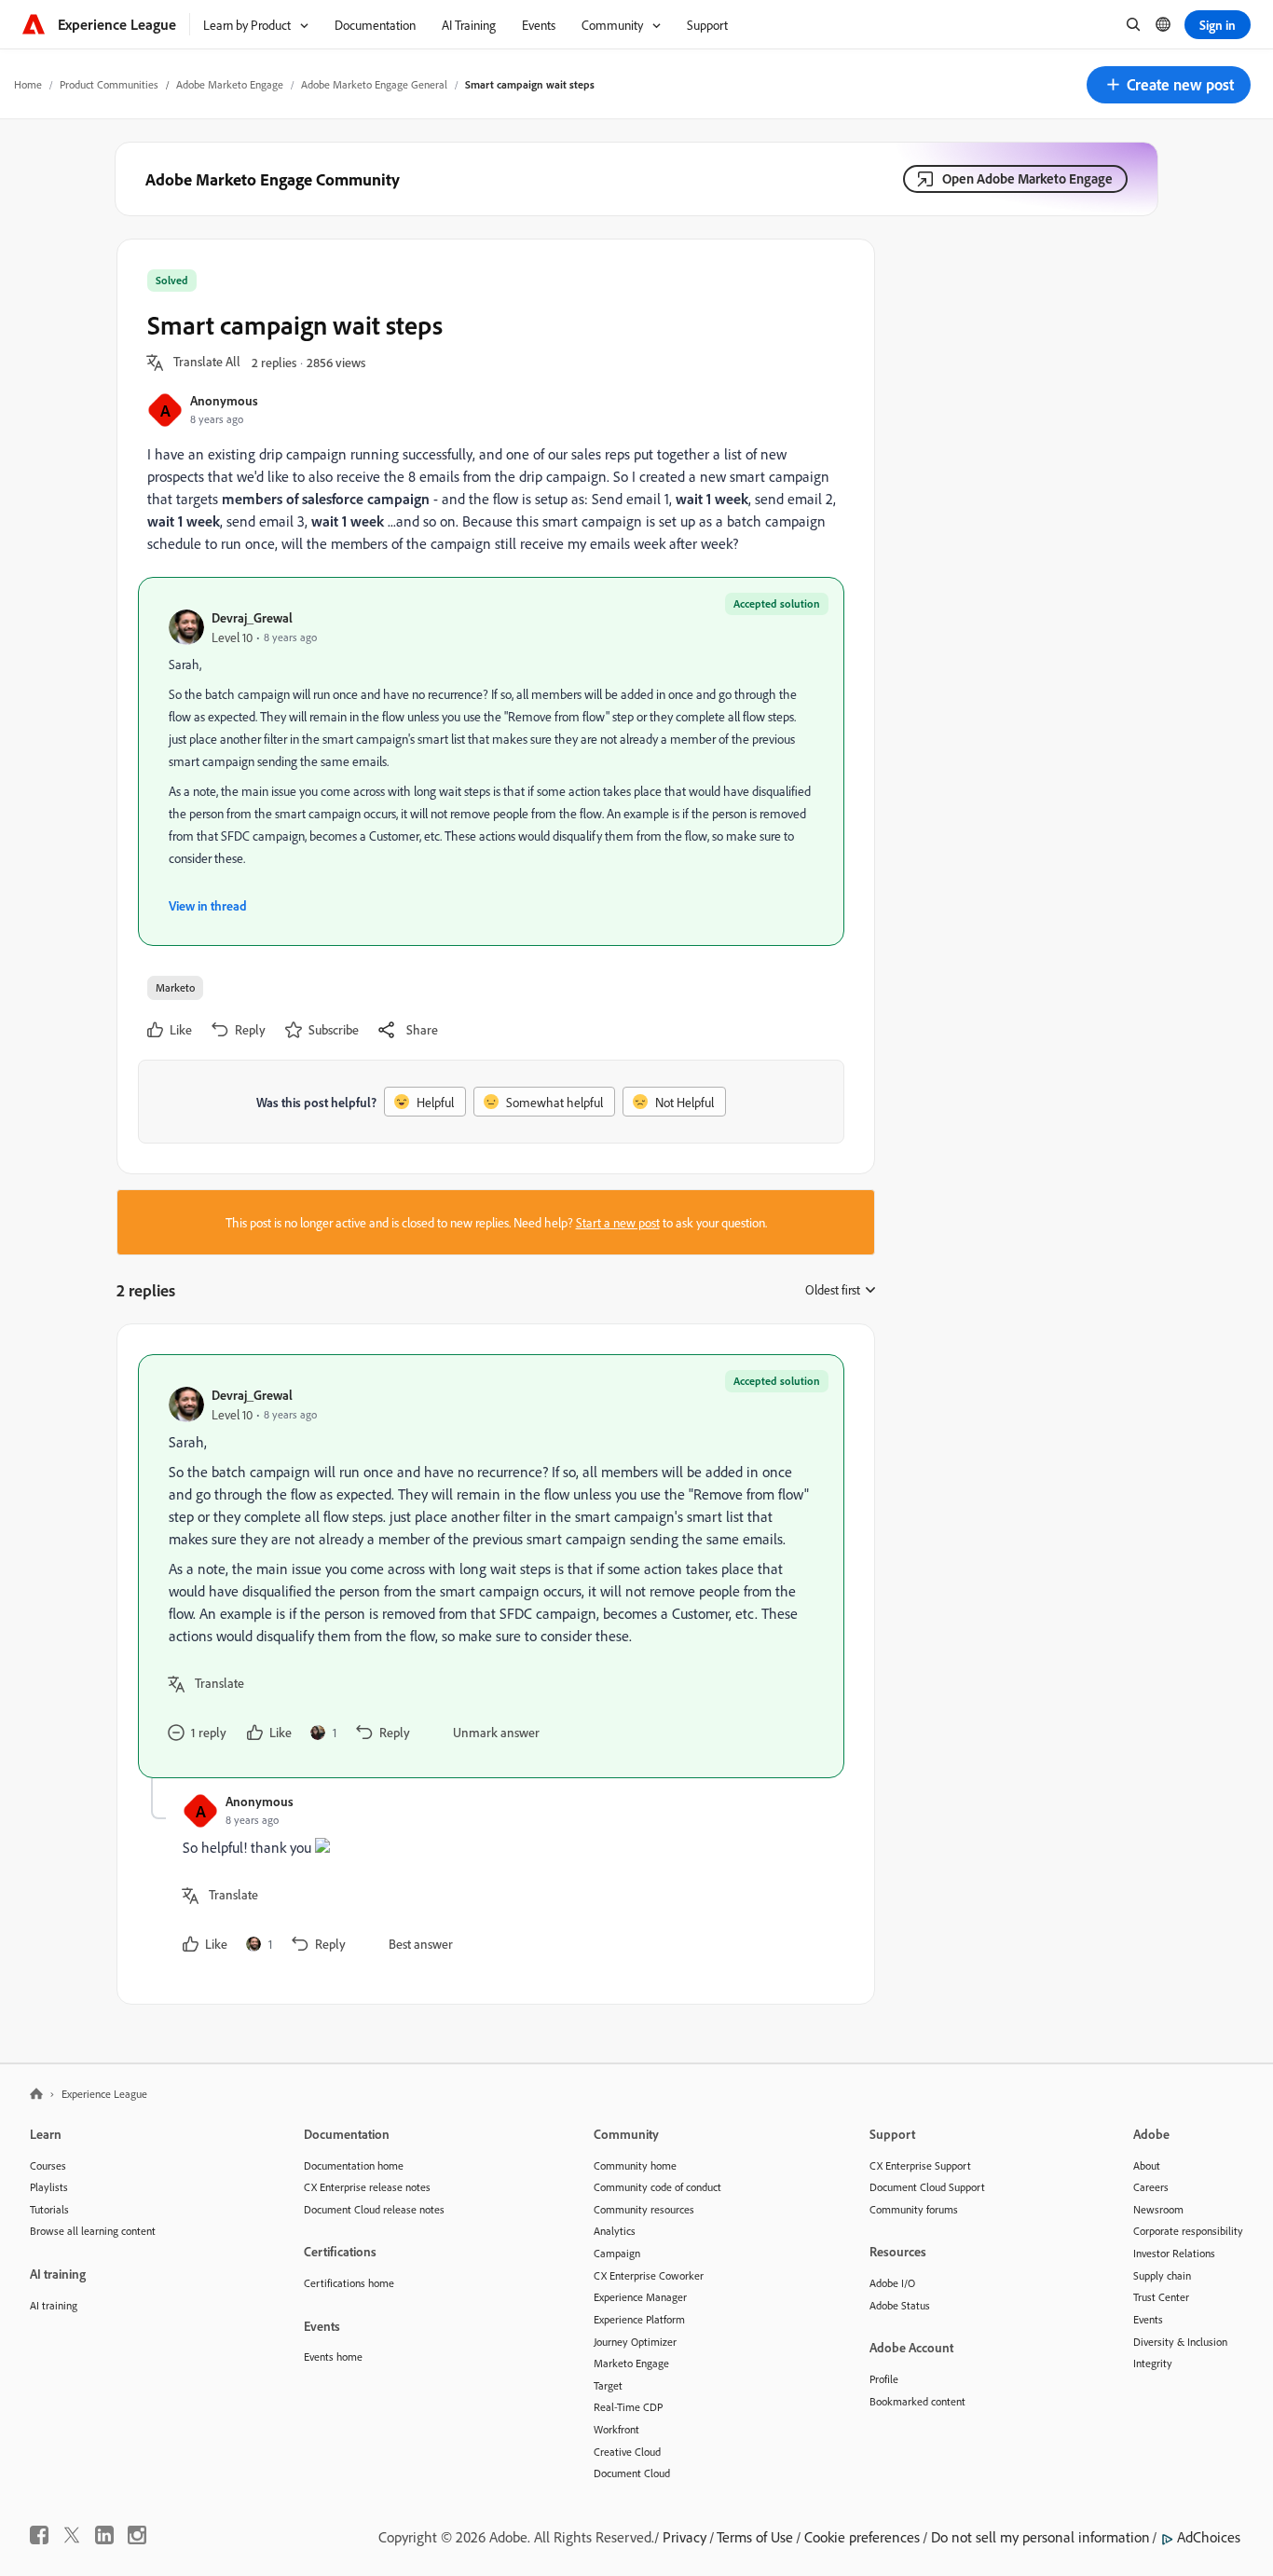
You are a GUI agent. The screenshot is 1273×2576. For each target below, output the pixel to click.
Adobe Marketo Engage (230, 84)
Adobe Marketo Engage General (374, 84)
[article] (491, 1566)
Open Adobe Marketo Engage (1027, 178)
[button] (1169, 85)
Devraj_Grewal (252, 617)
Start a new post (618, 1222)
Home (28, 84)
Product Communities (109, 84)
